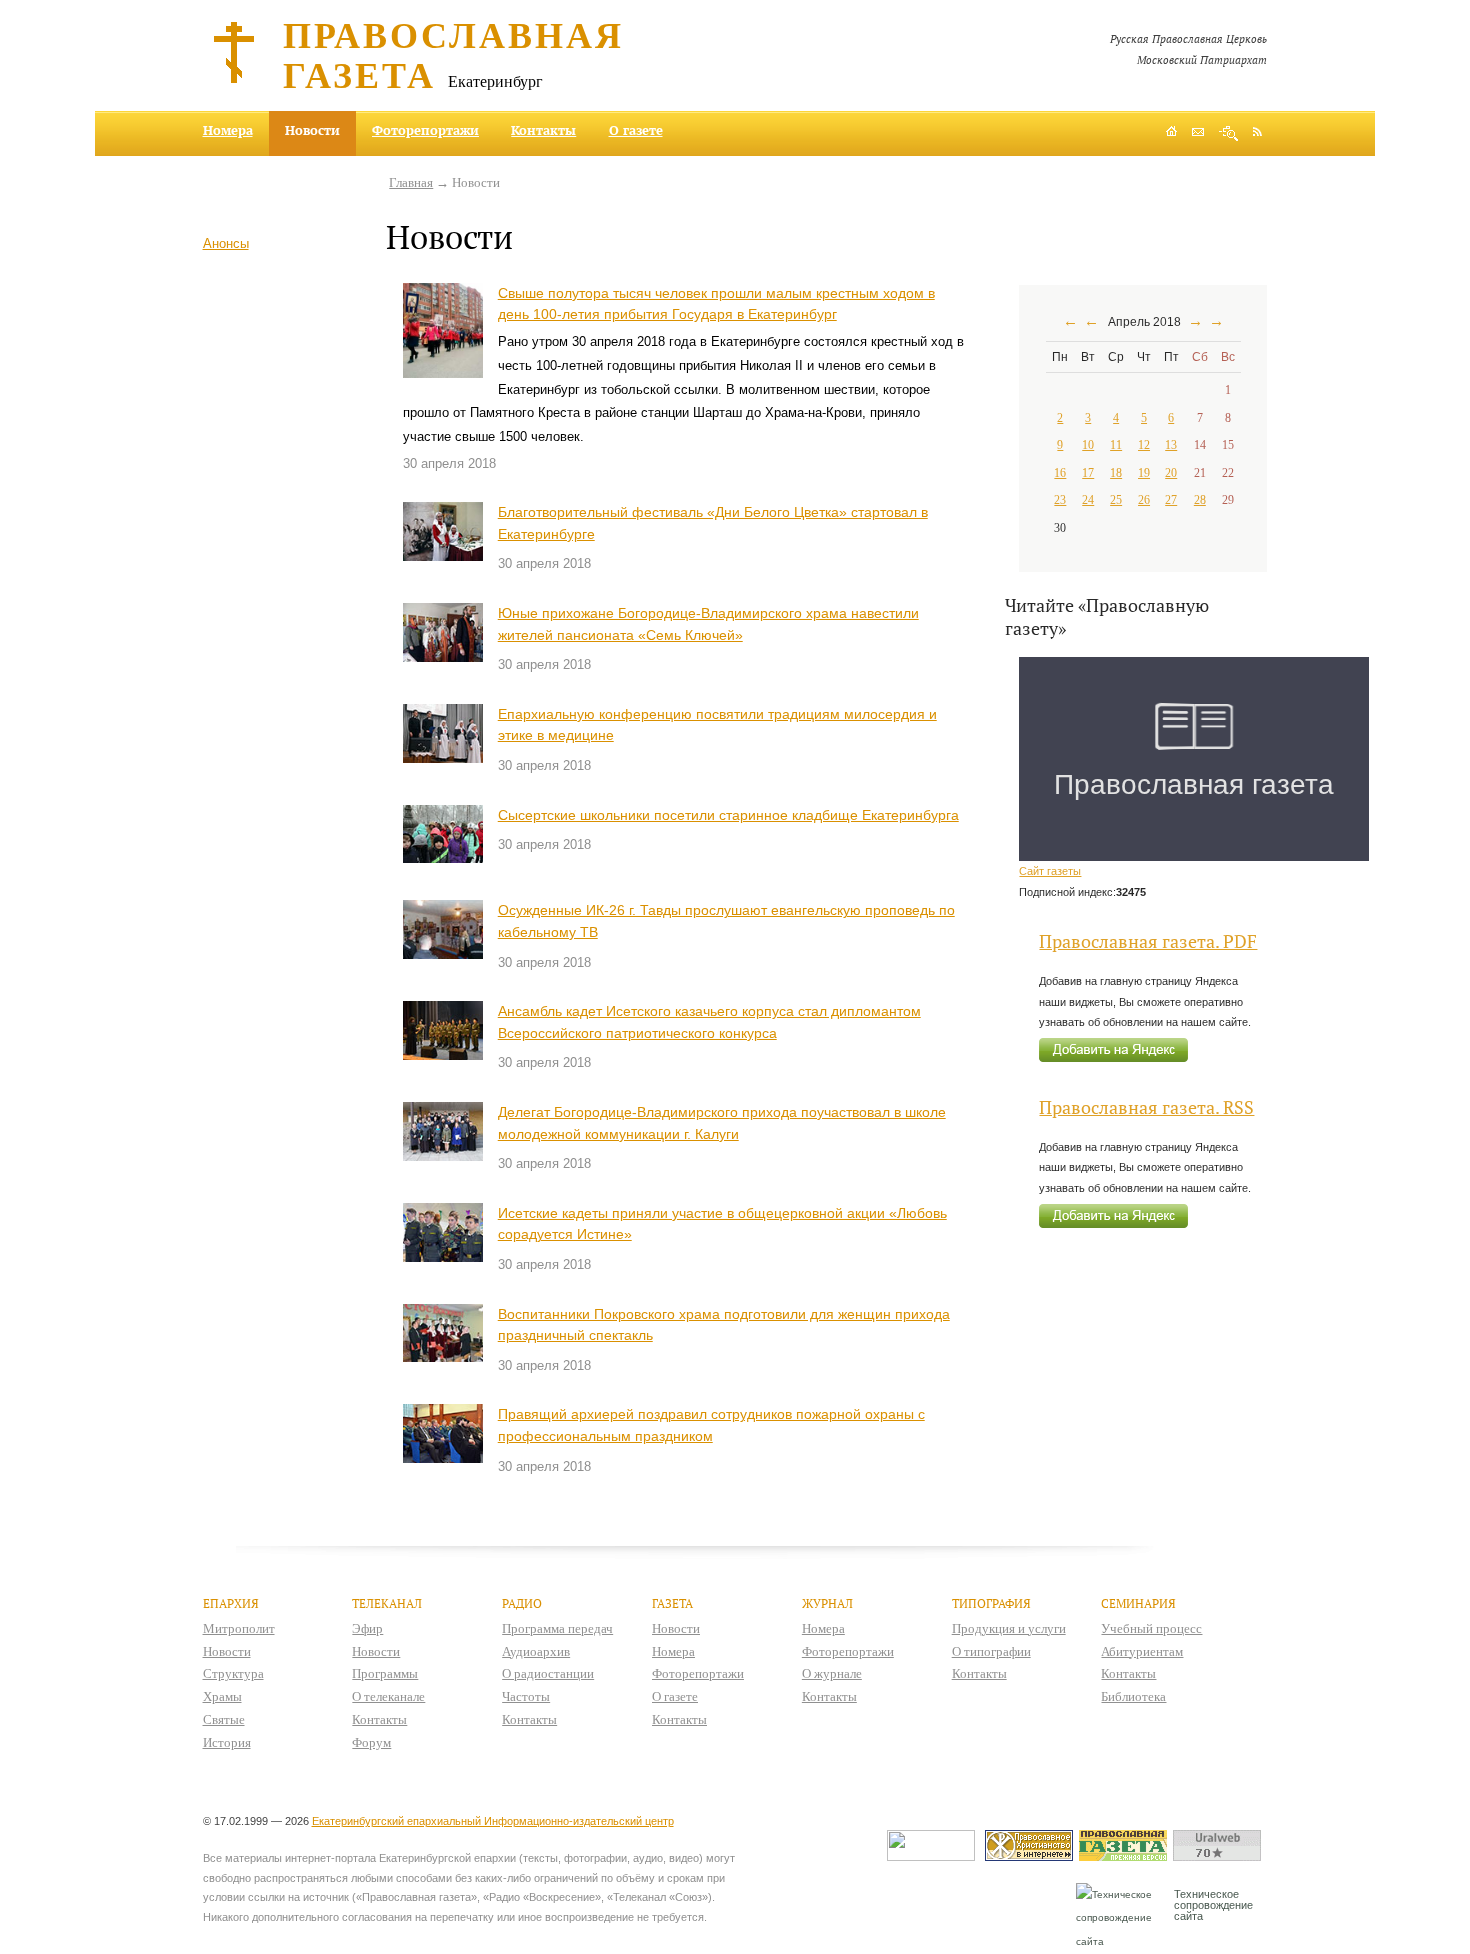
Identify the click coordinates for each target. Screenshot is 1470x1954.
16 (1060, 473)
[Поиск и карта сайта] (1228, 133)
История (227, 1742)
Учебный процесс (1151, 1628)
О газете (636, 130)
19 (1144, 473)
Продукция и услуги (1009, 1628)
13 (1171, 445)
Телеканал (387, 1603)
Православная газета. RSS (1146, 1107)
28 (1200, 500)
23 (1060, 500)
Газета (672, 1603)
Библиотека (1133, 1696)
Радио (522, 1603)
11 (1116, 445)
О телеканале (388, 1696)
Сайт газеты (1050, 871)
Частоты (526, 1696)
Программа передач (557, 1628)
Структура (233, 1673)
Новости (227, 1651)
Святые (224, 1719)
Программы (385, 1673)
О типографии (991, 1651)
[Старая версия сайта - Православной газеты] (1126, 1856)
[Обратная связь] (1198, 133)
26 (1144, 500)
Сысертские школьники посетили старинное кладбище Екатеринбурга (728, 815)
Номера (228, 130)
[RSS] (1257, 131)
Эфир (367, 1628)
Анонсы (226, 243)
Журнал (827, 1603)
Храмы (222, 1696)
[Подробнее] (443, 331)
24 (1088, 500)
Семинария (1138, 1603)
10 (1088, 445)
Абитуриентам (1142, 1651)
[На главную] (1171, 133)
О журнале (832, 1673)
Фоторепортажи (425, 130)
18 (1116, 473)
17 (1088, 473)
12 (1144, 445)
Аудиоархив (536, 1651)
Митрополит (239, 1628)
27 (1171, 500)
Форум (371, 1742)
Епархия (231, 1603)
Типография (991, 1603)
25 (1116, 500)
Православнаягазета (453, 54)
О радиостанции (548, 1673)
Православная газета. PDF (1148, 941)
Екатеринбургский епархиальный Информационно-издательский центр (493, 1821)
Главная (411, 182)
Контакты (543, 130)
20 (1171, 473)
